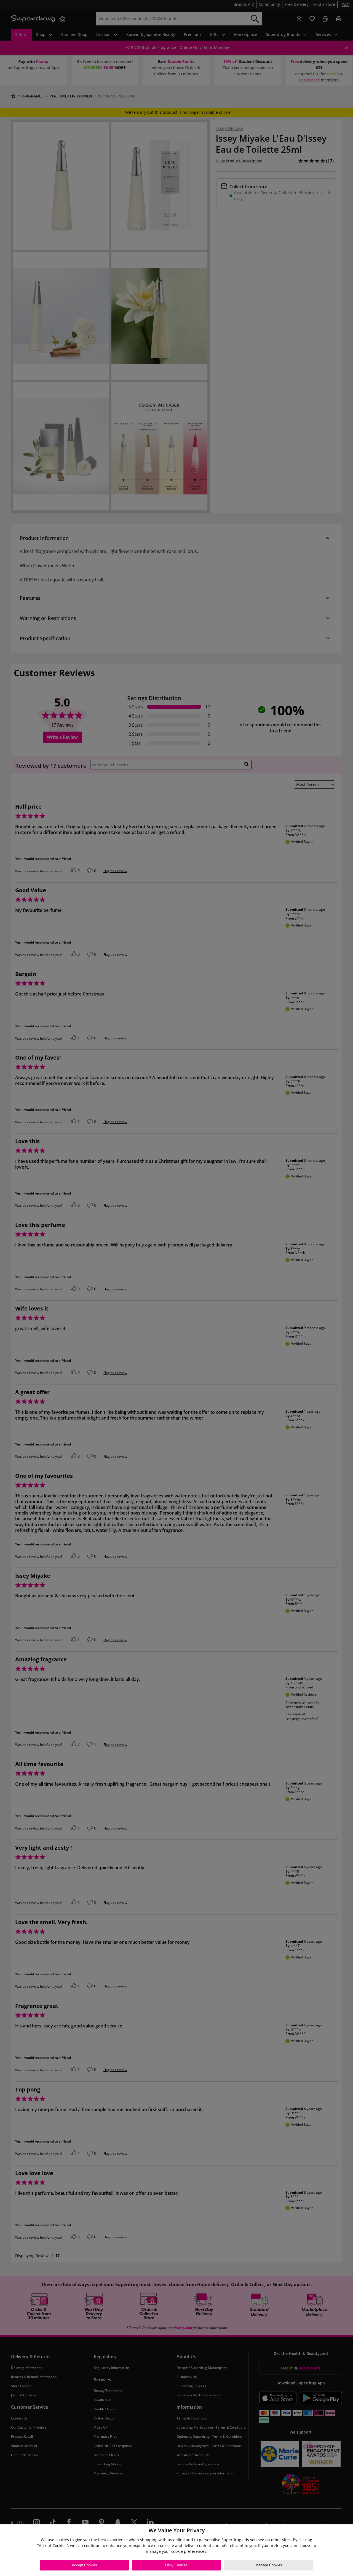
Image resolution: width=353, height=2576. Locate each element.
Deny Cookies (176, 2565)
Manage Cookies (269, 2565)
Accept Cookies (84, 2565)
